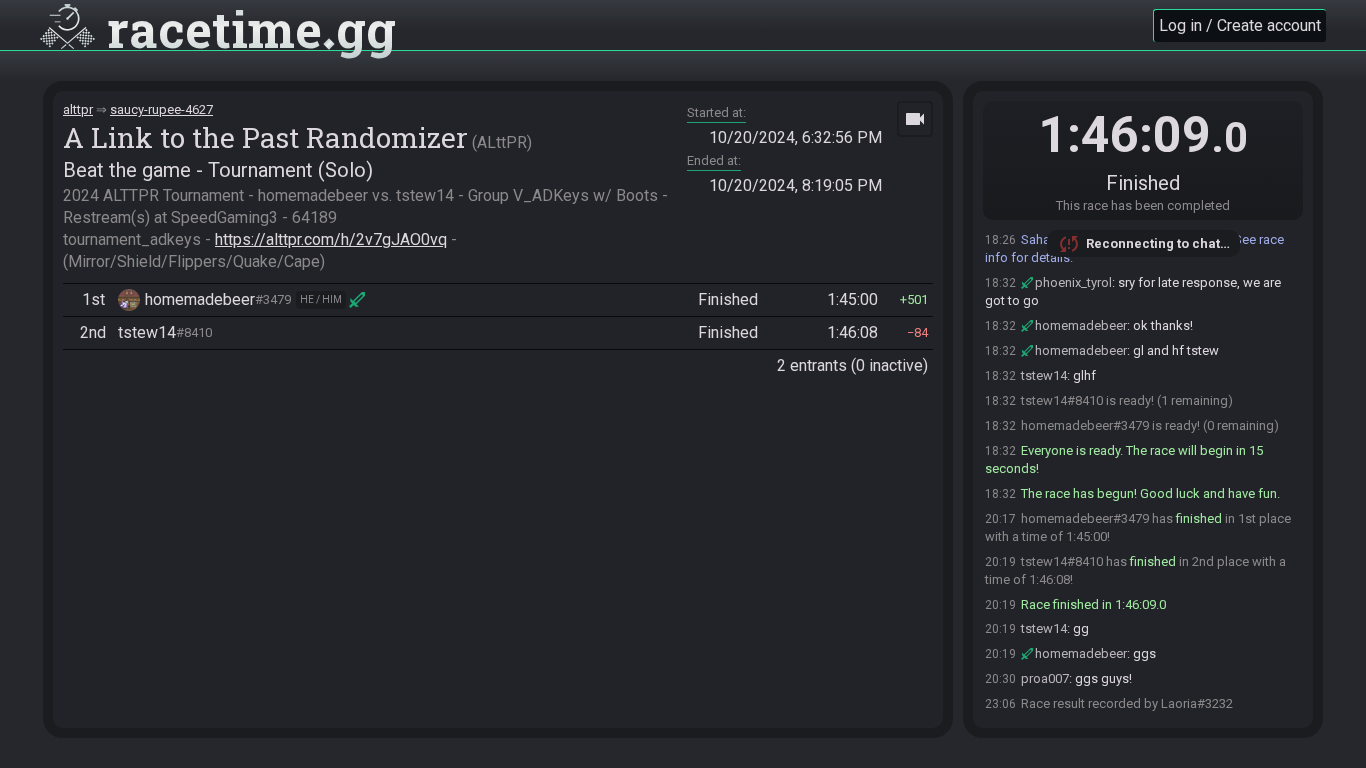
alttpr (78, 109)
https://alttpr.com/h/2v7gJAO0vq (331, 239)
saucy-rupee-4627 (161, 109)
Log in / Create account (1240, 25)
